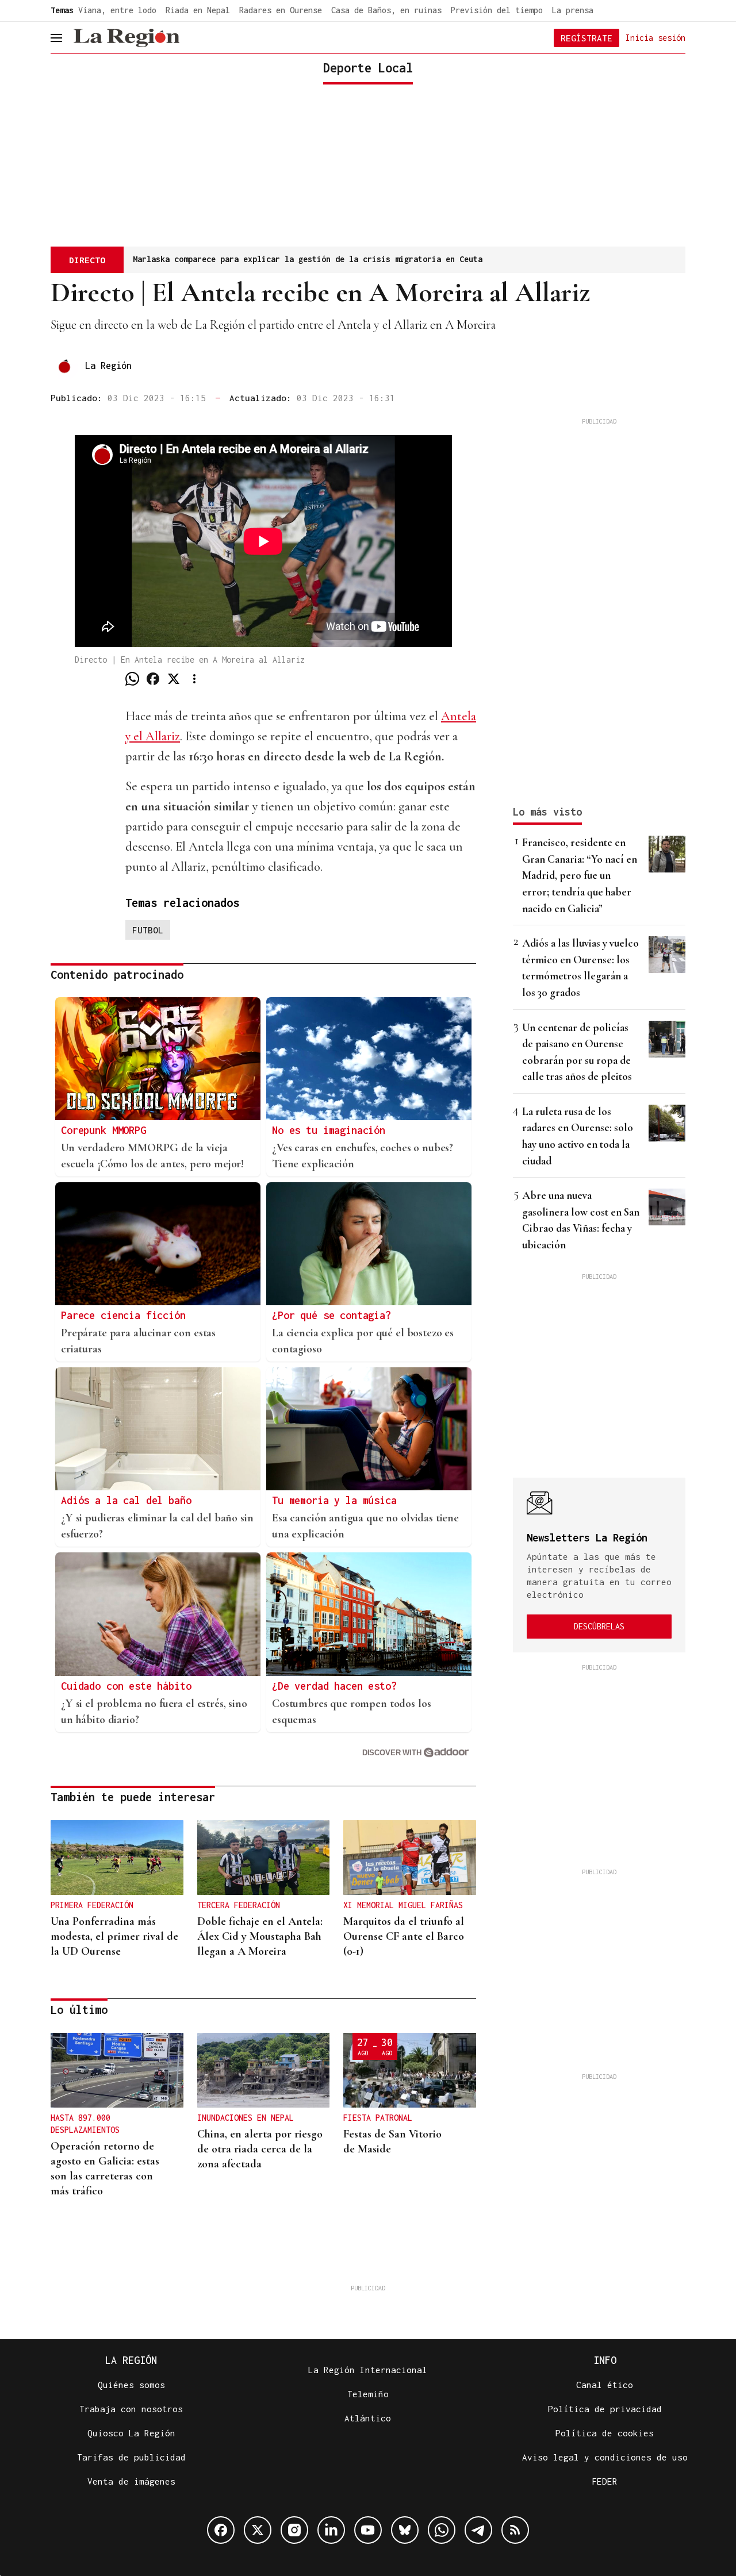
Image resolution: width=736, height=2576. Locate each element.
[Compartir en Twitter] (174, 679)
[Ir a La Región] (126, 38)
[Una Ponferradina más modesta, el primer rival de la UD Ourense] (117, 1858)
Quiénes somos (131, 2385)
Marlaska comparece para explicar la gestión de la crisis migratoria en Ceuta (308, 259)
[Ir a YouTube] (368, 2530)
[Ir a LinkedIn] (331, 2530)
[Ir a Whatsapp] (442, 2530)
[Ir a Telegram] (478, 2530)
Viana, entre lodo (117, 10)
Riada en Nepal (198, 10)
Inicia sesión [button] (655, 37)
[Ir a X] (258, 2530)
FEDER (605, 2481)
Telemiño (368, 2394)
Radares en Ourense (281, 10)
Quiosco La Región (131, 2433)
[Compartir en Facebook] (153, 679)
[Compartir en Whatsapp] (132, 679)
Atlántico (368, 2418)
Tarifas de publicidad (131, 2457)
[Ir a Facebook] (221, 2530)
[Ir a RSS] (515, 2530)
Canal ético (605, 2385)
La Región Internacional (368, 2370)
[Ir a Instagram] (294, 2530)
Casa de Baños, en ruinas (386, 10)
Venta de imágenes (131, 2481)
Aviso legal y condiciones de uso (605, 2457)
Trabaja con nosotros (131, 2409)
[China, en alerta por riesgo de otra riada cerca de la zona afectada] (264, 2070)
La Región (108, 366)
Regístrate (586, 38)
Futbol (148, 930)
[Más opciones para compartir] (194, 679)
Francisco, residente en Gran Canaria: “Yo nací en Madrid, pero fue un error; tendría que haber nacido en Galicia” (580, 875)
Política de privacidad (605, 2409)
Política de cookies (605, 2433)
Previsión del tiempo (497, 10)
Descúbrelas (599, 1626)
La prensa (573, 10)
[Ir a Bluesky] (405, 2530)
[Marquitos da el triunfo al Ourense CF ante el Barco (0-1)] (410, 1858)
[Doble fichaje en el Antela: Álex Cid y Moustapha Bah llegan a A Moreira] (264, 1858)
